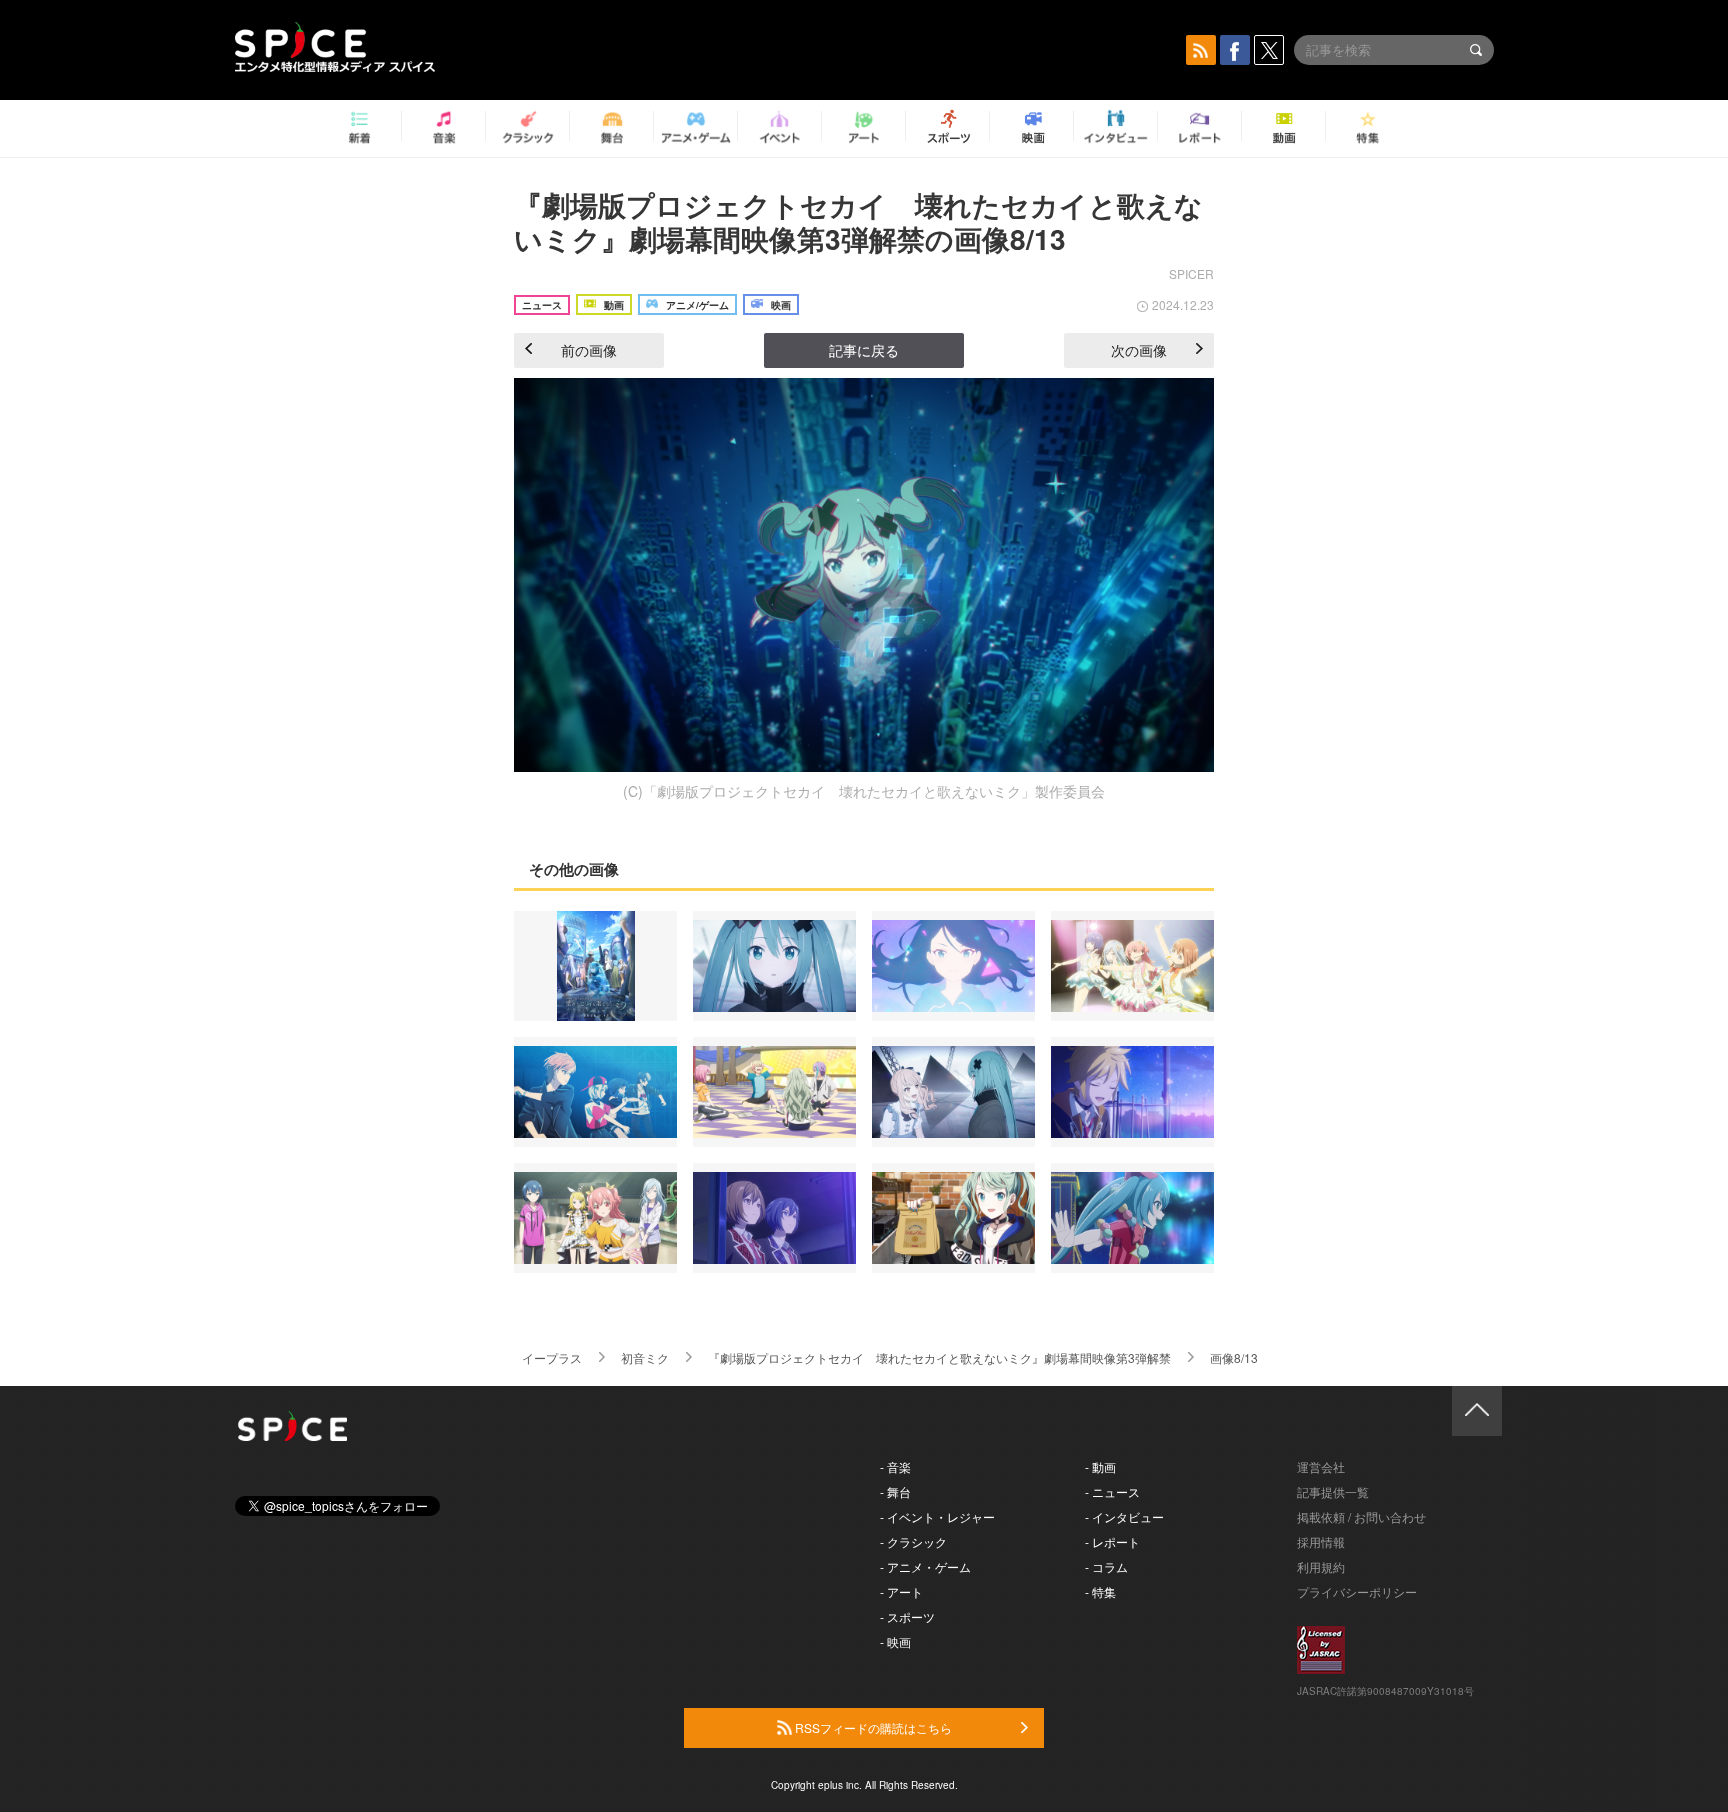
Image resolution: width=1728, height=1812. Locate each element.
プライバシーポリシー (1357, 1591)
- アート (901, 1591)
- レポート (1112, 1541)
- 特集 (1100, 1591)
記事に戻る (864, 350)
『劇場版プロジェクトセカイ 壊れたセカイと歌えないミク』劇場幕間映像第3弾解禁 (939, 1357)
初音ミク (645, 1357)
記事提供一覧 (1333, 1491)
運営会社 (1321, 1466)
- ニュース (1112, 1491)
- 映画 (895, 1641)
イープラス (552, 1357)
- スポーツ (907, 1616)
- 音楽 (895, 1466)
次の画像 (1139, 350)
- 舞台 (895, 1491)
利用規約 (1321, 1566)
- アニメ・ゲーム (925, 1566)
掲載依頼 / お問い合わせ (1361, 1516)
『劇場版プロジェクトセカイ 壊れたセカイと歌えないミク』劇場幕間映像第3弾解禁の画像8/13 (858, 221)
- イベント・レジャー (937, 1516)
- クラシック (913, 1541)
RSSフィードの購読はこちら (872, 1727)
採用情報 (1321, 1541)
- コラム (1106, 1566)
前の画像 (589, 350)
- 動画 (1100, 1466)
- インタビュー (1124, 1516)
